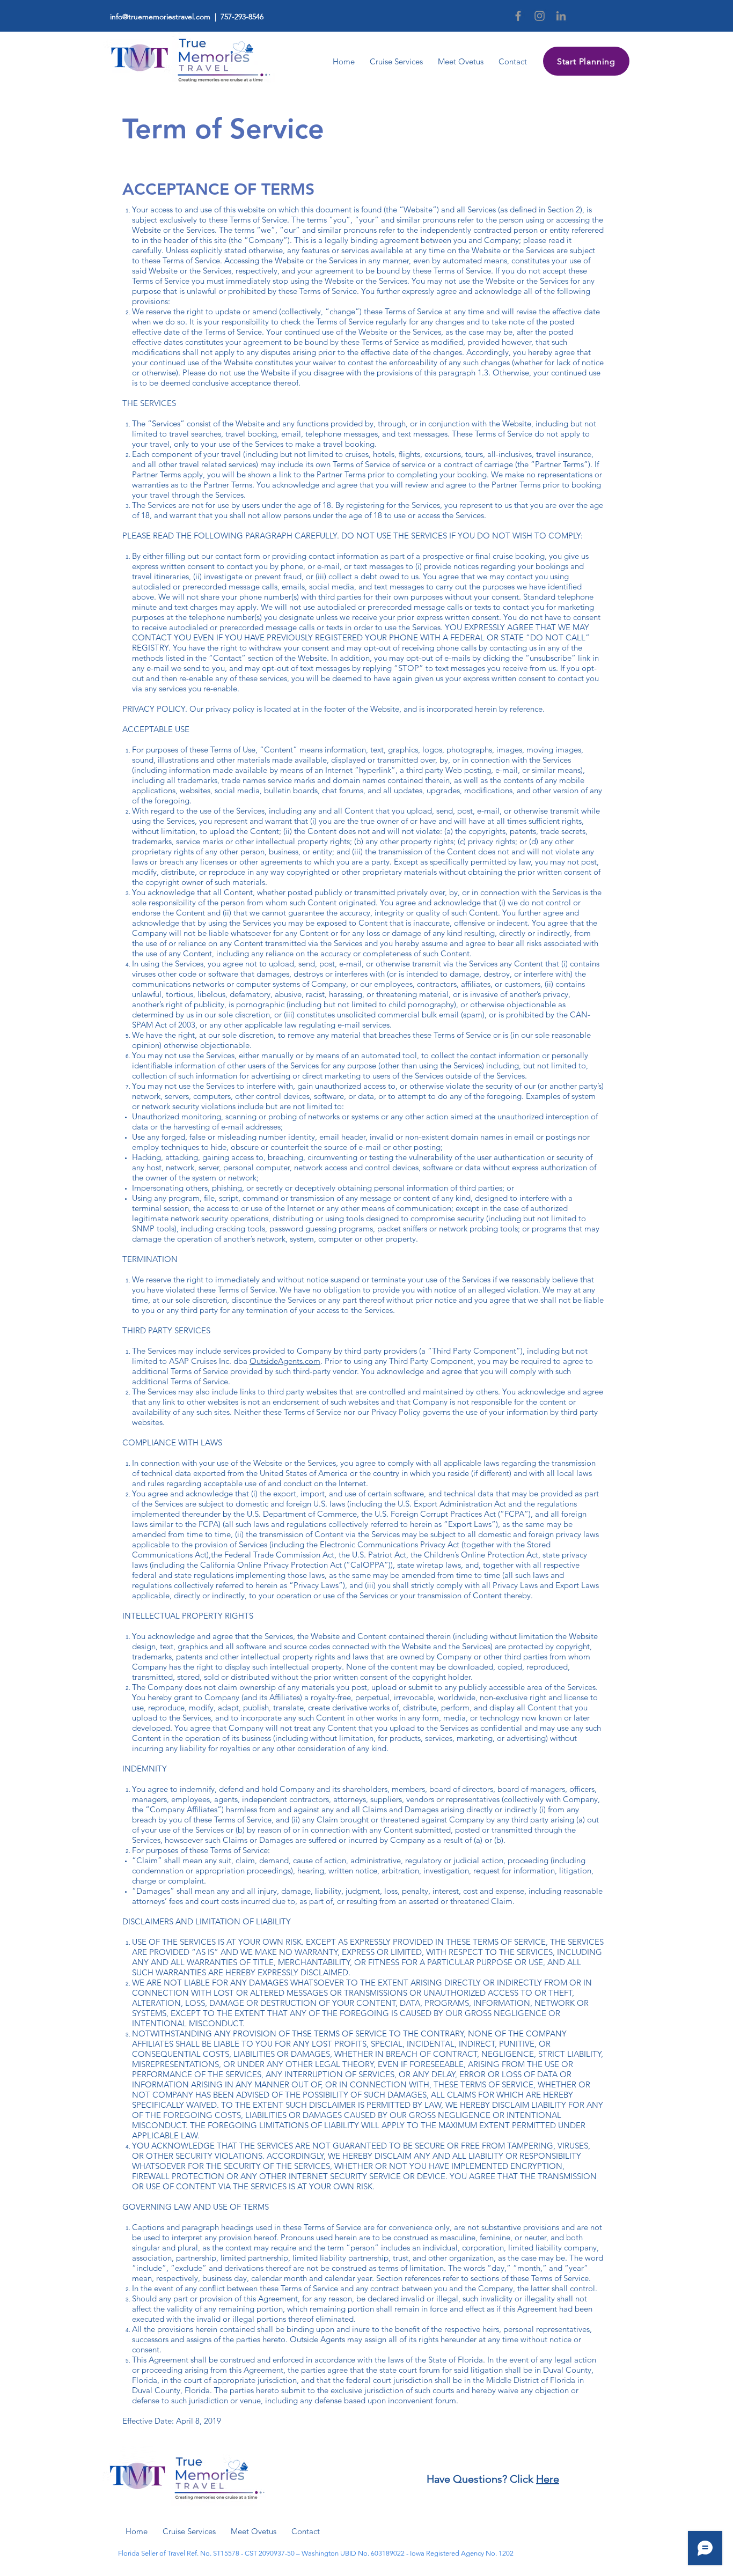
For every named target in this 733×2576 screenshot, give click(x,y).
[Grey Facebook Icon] (518, 16)
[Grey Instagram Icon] (540, 16)
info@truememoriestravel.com (160, 17)
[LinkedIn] (561, 16)
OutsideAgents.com (285, 1361)
